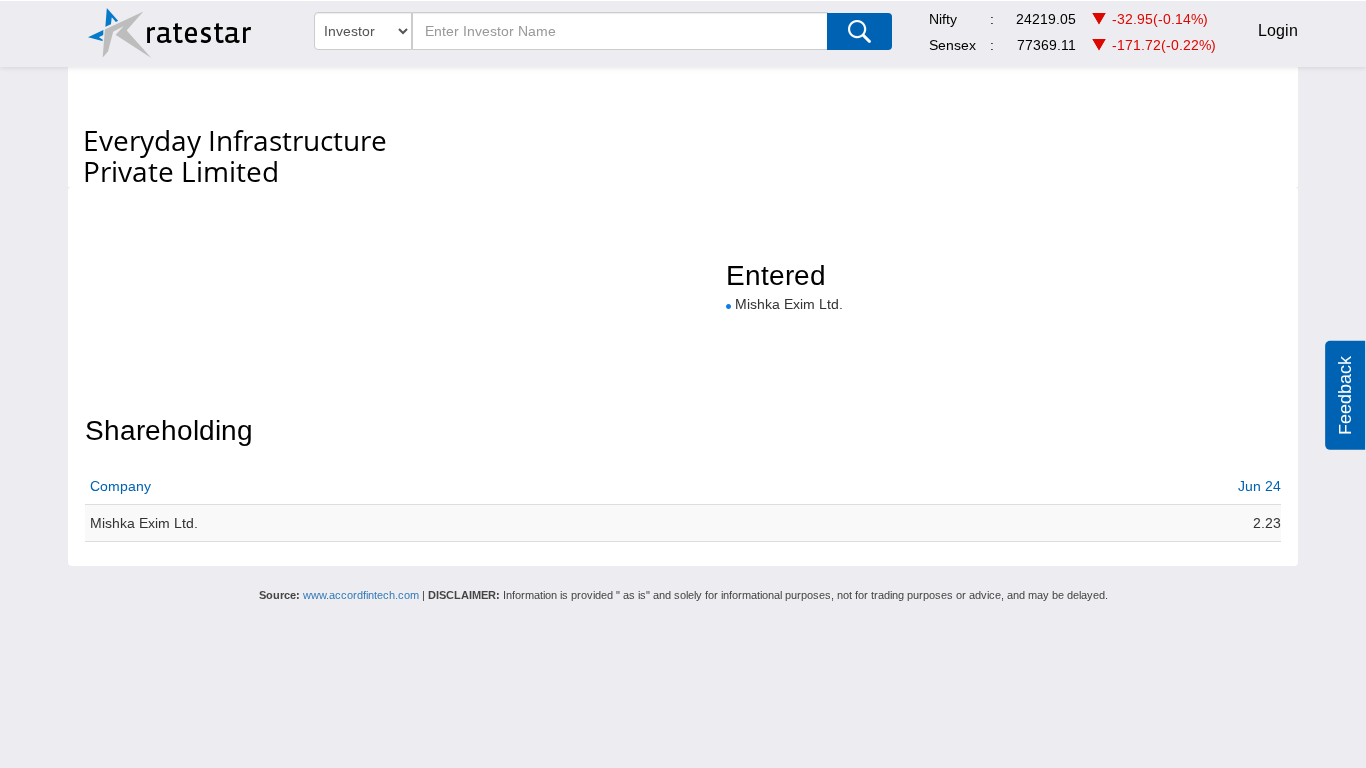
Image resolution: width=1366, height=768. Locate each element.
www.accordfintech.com (361, 595)
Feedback (1345, 395)
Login (1278, 30)
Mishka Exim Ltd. (789, 304)
